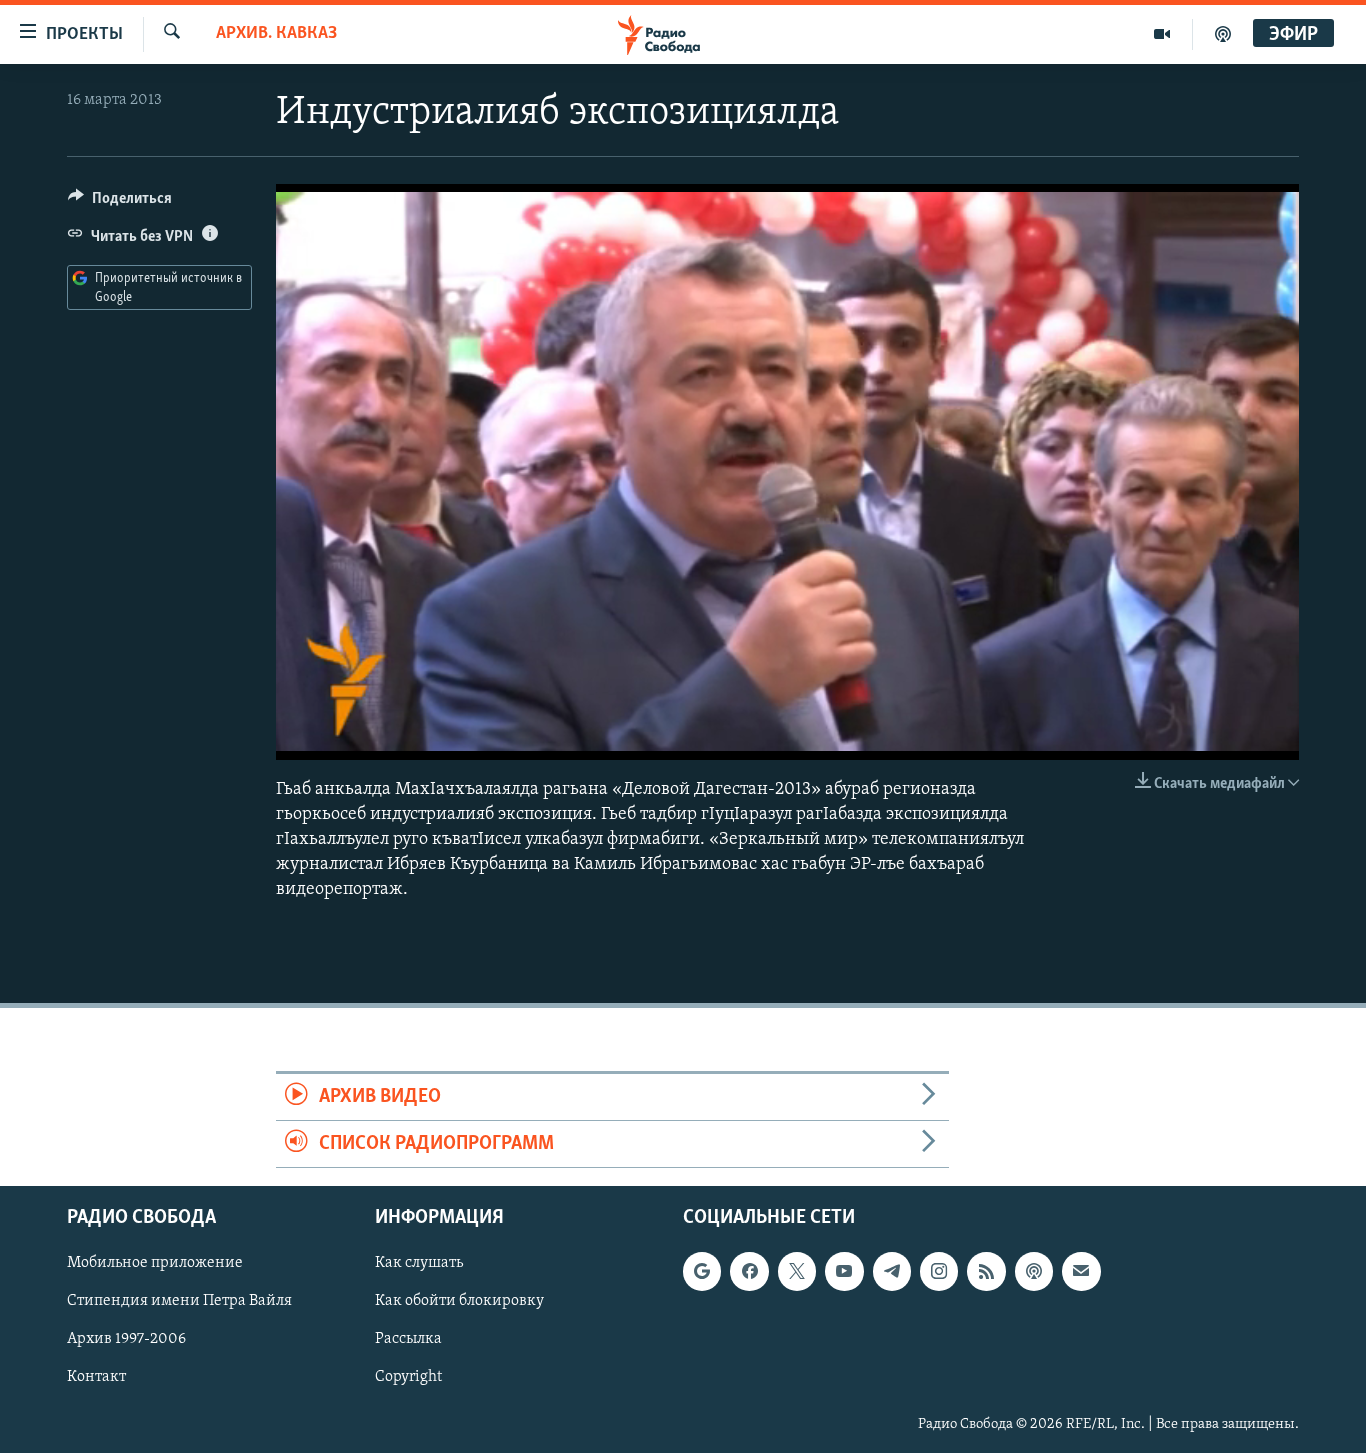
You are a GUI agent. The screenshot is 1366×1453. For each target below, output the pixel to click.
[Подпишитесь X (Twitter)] (797, 1272)
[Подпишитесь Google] (702, 1272)
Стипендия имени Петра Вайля (179, 1302)
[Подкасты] (1034, 1272)
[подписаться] (1081, 1272)
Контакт (96, 1378)
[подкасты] (1223, 34)
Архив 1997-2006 (126, 1340)
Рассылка (408, 1340)
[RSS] (986, 1272)
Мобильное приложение (155, 1264)
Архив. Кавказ (276, 34)
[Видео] (1162, 34)
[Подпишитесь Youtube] (844, 1272)
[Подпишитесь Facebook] (749, 1272)
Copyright (408, 1378)
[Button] (120, 203)
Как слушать (419, 1264)
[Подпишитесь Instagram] (939, 1272)
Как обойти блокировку (459, 1302)
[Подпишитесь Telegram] (892, 1272)
